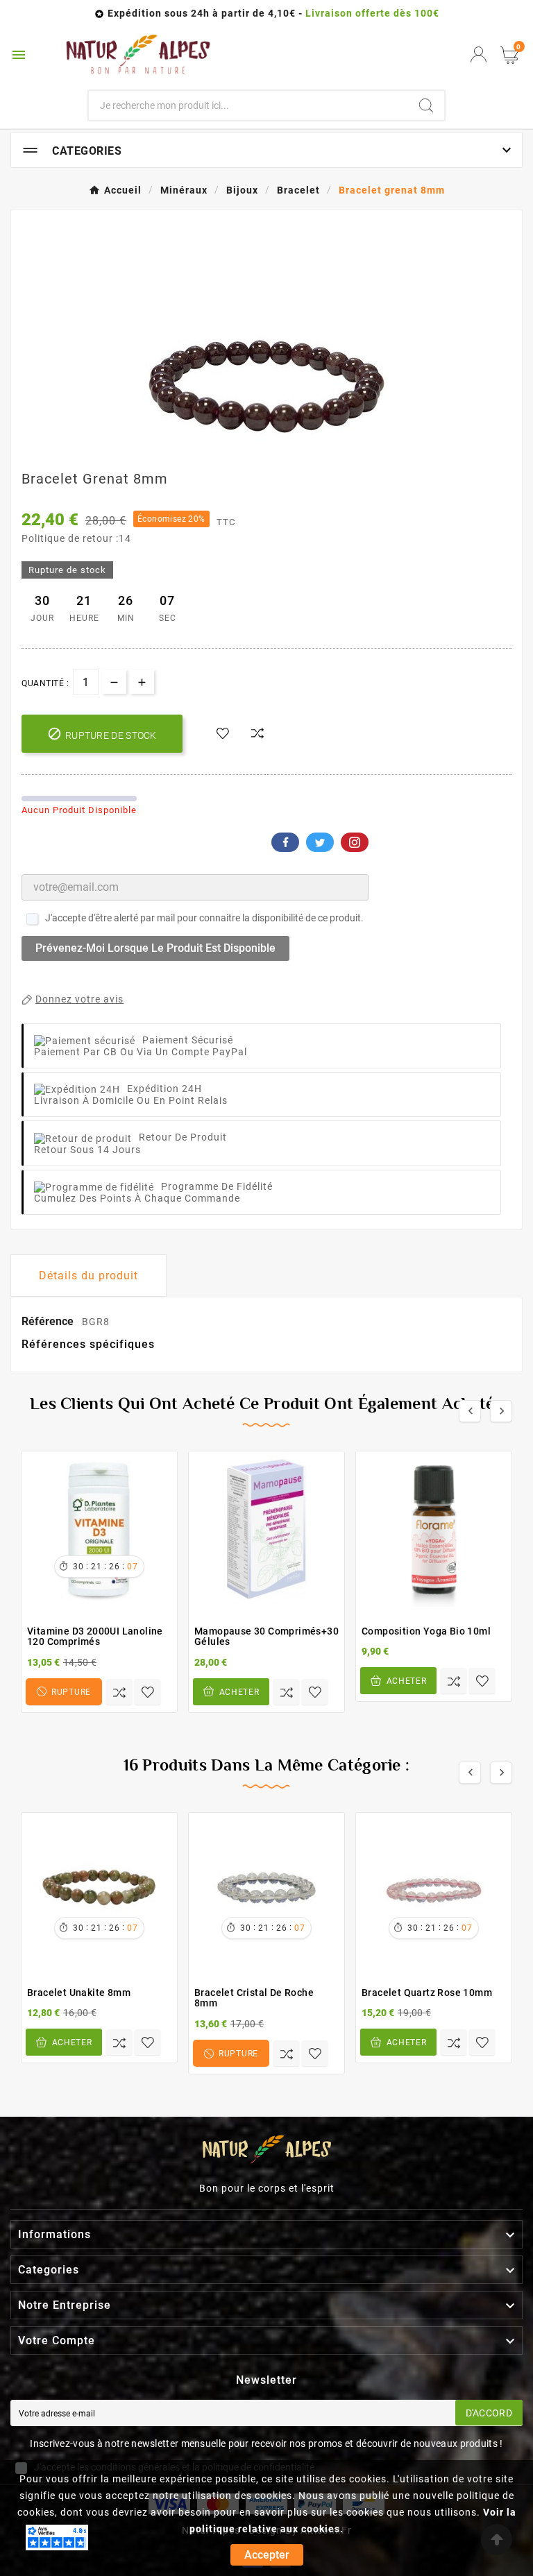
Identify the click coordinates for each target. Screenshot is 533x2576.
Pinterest (355, 842)
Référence (49, 1321)
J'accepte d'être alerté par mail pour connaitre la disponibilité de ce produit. (204, 918)
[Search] (426, 105)
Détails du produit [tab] (88, 1276)
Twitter (320, 842)
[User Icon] (479, 54)
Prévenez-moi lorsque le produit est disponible (155, 948)
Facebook (285, 842)
